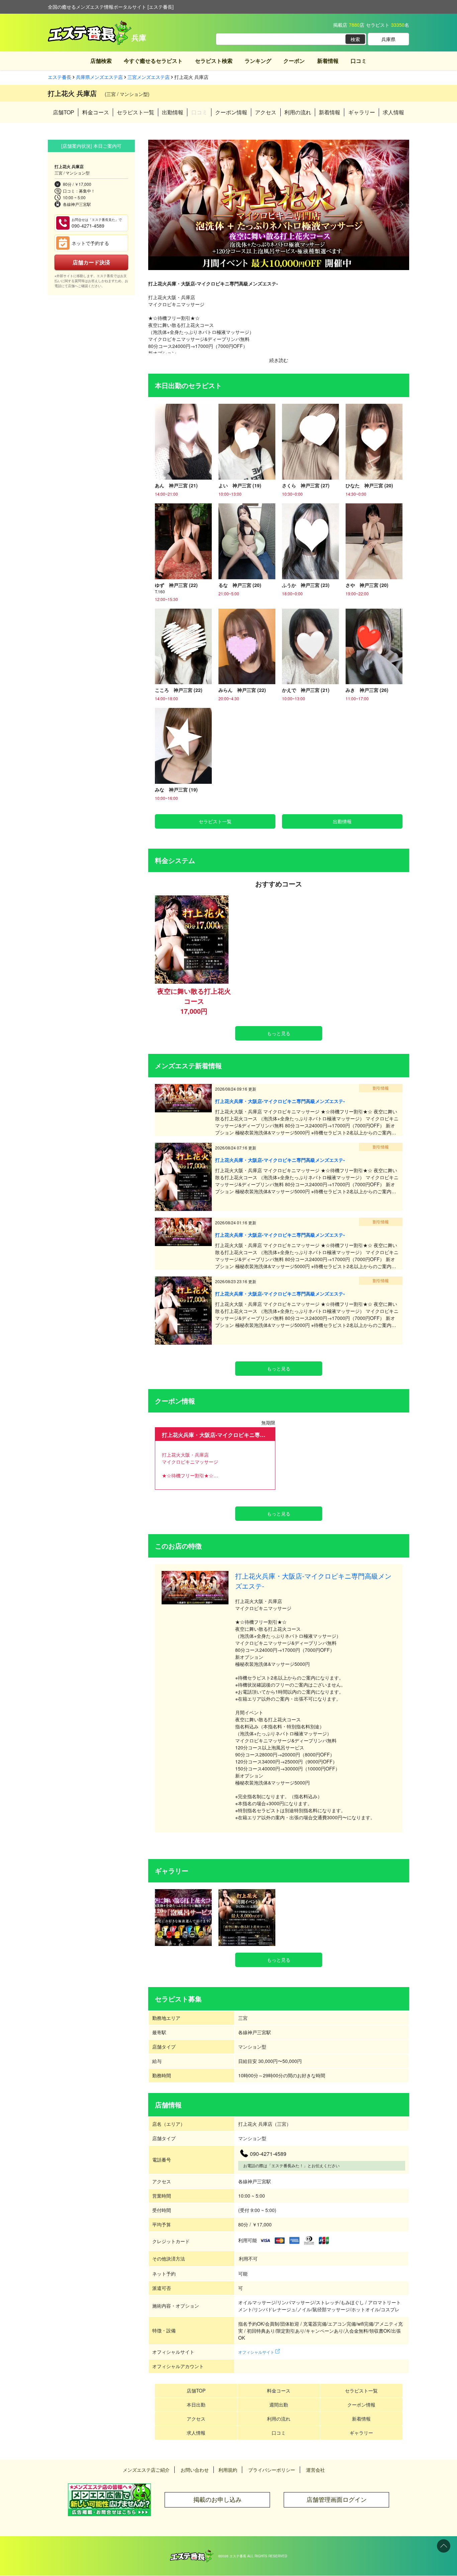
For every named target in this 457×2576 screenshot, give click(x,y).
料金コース (96, 112)
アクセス (266, 112)
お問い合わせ (195, 2470)
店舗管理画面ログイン (337, 2500)
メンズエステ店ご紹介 (146, 2470)
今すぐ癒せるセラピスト (153, 61)
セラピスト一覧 (135, 112)
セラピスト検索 (214, 61)
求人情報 (393, 112)
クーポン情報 (231, 112)
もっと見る (279, 1033)
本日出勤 (196, 2405)
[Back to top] (444, 2546)
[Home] (192, 2553)
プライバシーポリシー (272, 2470)
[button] (156, 205)
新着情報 (328, 61)
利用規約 (228, 2470)
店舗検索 (101, 61)
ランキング (258, 61)
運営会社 (315, 2470)
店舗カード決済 (91, 262)
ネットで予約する (90, 243)
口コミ (359, 61)
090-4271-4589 (97, 223)
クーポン (294, 61)
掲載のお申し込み (217, 2500)
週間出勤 (279, 2405)
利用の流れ (298, 112)
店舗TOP (64, 112)
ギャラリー (362, 112)
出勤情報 (173, 112)
